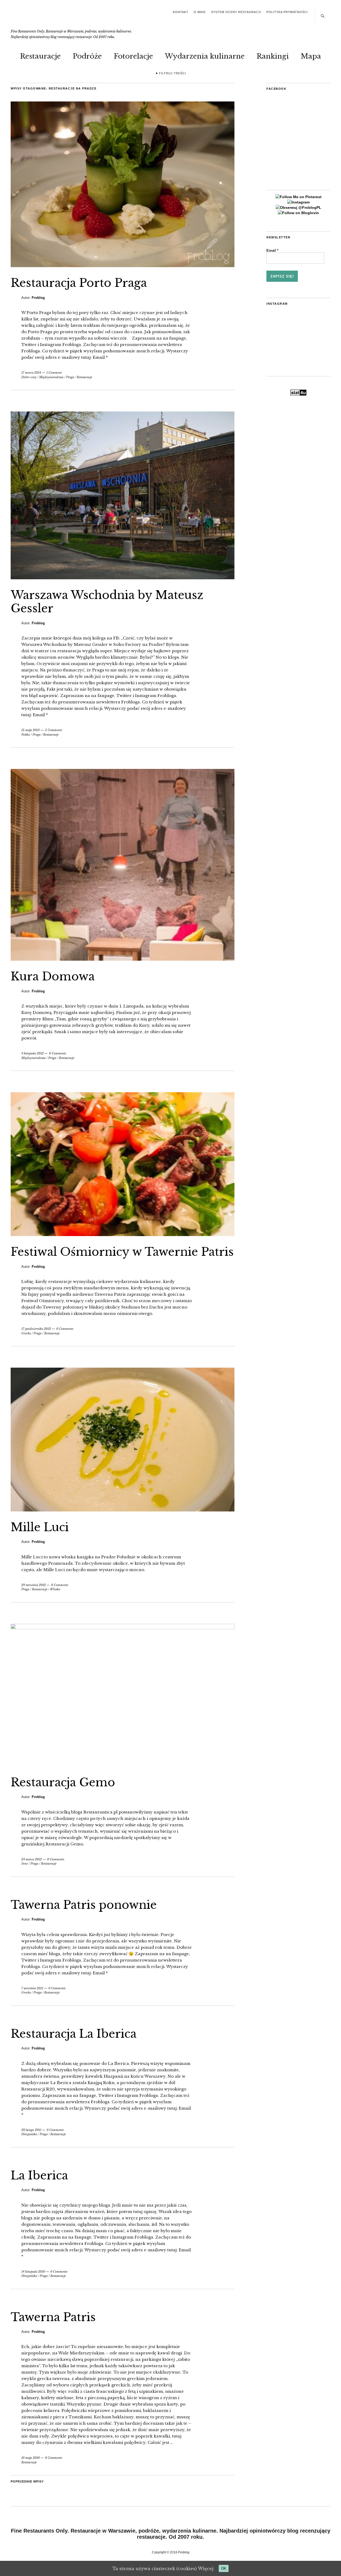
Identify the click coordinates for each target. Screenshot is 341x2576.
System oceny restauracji (236, 12)
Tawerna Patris (53, 2317)
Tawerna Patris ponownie (84, 1905)
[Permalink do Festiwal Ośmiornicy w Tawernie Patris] (123, 1234)
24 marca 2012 (32, 1859)
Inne (25, 1864)
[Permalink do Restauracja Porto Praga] (123, 266)
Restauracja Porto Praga (79, 283)
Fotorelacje (133, 56)
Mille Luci (40, 1527)
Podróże (87, 56)
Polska (26, 735)
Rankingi (273, 56)
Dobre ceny (29, 377)
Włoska (55, 1589)
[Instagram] (298, 202)
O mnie (200, 12)
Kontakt (181, 12)
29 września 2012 (34, 1585)
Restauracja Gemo (63, 1782)
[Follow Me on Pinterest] (299, 197)
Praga (70, 377)
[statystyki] (298, 394)
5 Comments (54, 730)
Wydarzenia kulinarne (205, 56)
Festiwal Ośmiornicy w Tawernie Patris (122, 1252)
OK (224, 2568)
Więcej (206, 2569)
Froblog (38, 298)
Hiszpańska (29, 2134)
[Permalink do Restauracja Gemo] (123, 1628)
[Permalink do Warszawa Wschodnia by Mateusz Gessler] (123, 578)
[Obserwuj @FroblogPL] (299, 207)
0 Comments (58, 1053)
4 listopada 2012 (33, 1053)
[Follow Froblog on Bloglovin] (298, 213)
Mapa (311, 56)
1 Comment (54, 373)
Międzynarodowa (51, 377)
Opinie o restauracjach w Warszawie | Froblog (49, 18)
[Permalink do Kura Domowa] (123, 959)
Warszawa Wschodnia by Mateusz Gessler (107, 602)
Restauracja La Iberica (74, 2034)
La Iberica (39, 2175)
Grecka (26, 1333)
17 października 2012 (36, 1329)
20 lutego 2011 (31, 2130)
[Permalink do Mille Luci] (123, 1510)
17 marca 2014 (31, 373)
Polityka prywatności (287, 12)
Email (272, 250)
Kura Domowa (53, 976)
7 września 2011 (32, 1988)
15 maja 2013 (31, 730)
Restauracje (40, 56)
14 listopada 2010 (33, 2272)
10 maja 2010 (31, 2458)
